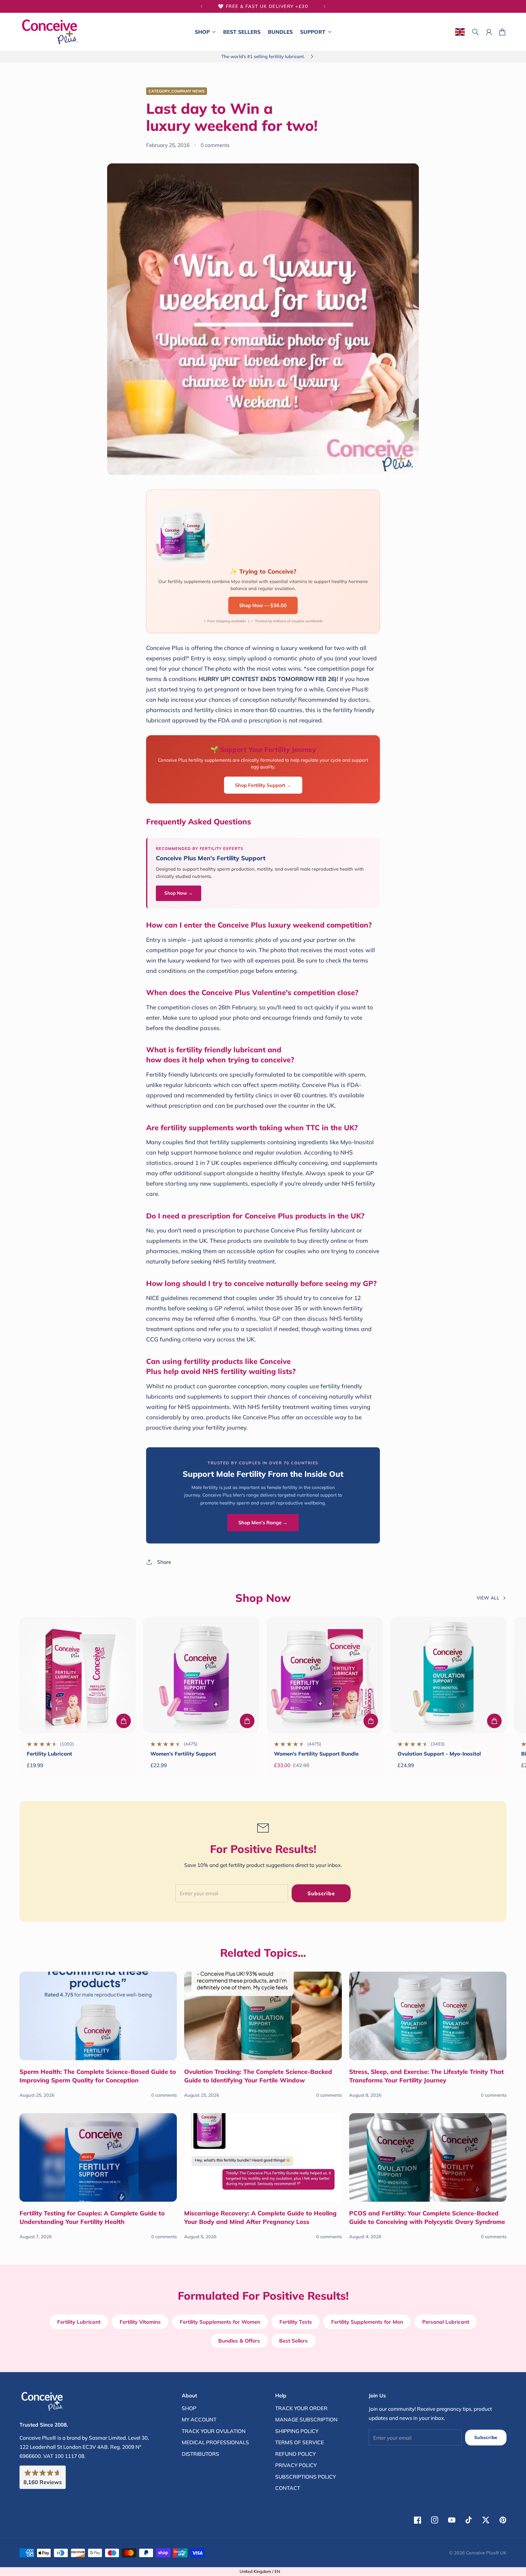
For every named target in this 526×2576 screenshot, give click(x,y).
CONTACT (288, 2488)
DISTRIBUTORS (200, 2454)
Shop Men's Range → (263, 1522)
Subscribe (321, 1893)
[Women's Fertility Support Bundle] (325, 1675)
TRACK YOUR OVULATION (214, 2431)
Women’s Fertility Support (183, 1754)
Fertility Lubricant (49, 1754)
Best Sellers (293, 2341)
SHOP (189, 2408)
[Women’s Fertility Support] (201, 1675)
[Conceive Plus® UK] (50, 32)
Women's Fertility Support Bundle (316, 1754)
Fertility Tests (296, 2322)
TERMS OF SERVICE (300, 2442)
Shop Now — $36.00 (263, 605)
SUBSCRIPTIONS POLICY (305, 2477)
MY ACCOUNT (199, 2419)
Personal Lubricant (446, 2322)
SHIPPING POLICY (297, 2431)
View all (488, 1598)
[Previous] (202, 6)
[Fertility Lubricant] (78, 1675)
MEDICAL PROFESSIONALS (215, 2442)
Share (164, 1562)
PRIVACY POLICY (296, 2465)
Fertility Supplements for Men (367, 2322)
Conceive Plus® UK (486, 2553)
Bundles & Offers (239, 2341)
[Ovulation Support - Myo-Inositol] (448, 1675)
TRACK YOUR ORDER (301, 2408)
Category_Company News (177, 91)
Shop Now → (179, 893)
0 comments (215, 145)
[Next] (324, 6)
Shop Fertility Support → (263, 785)
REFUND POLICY (295, 2454)
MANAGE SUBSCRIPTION (306, 2419)
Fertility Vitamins (140, 2322)
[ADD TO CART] (124, 1721)
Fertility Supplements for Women (220, 2322)
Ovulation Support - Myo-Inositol (439, 1754)
